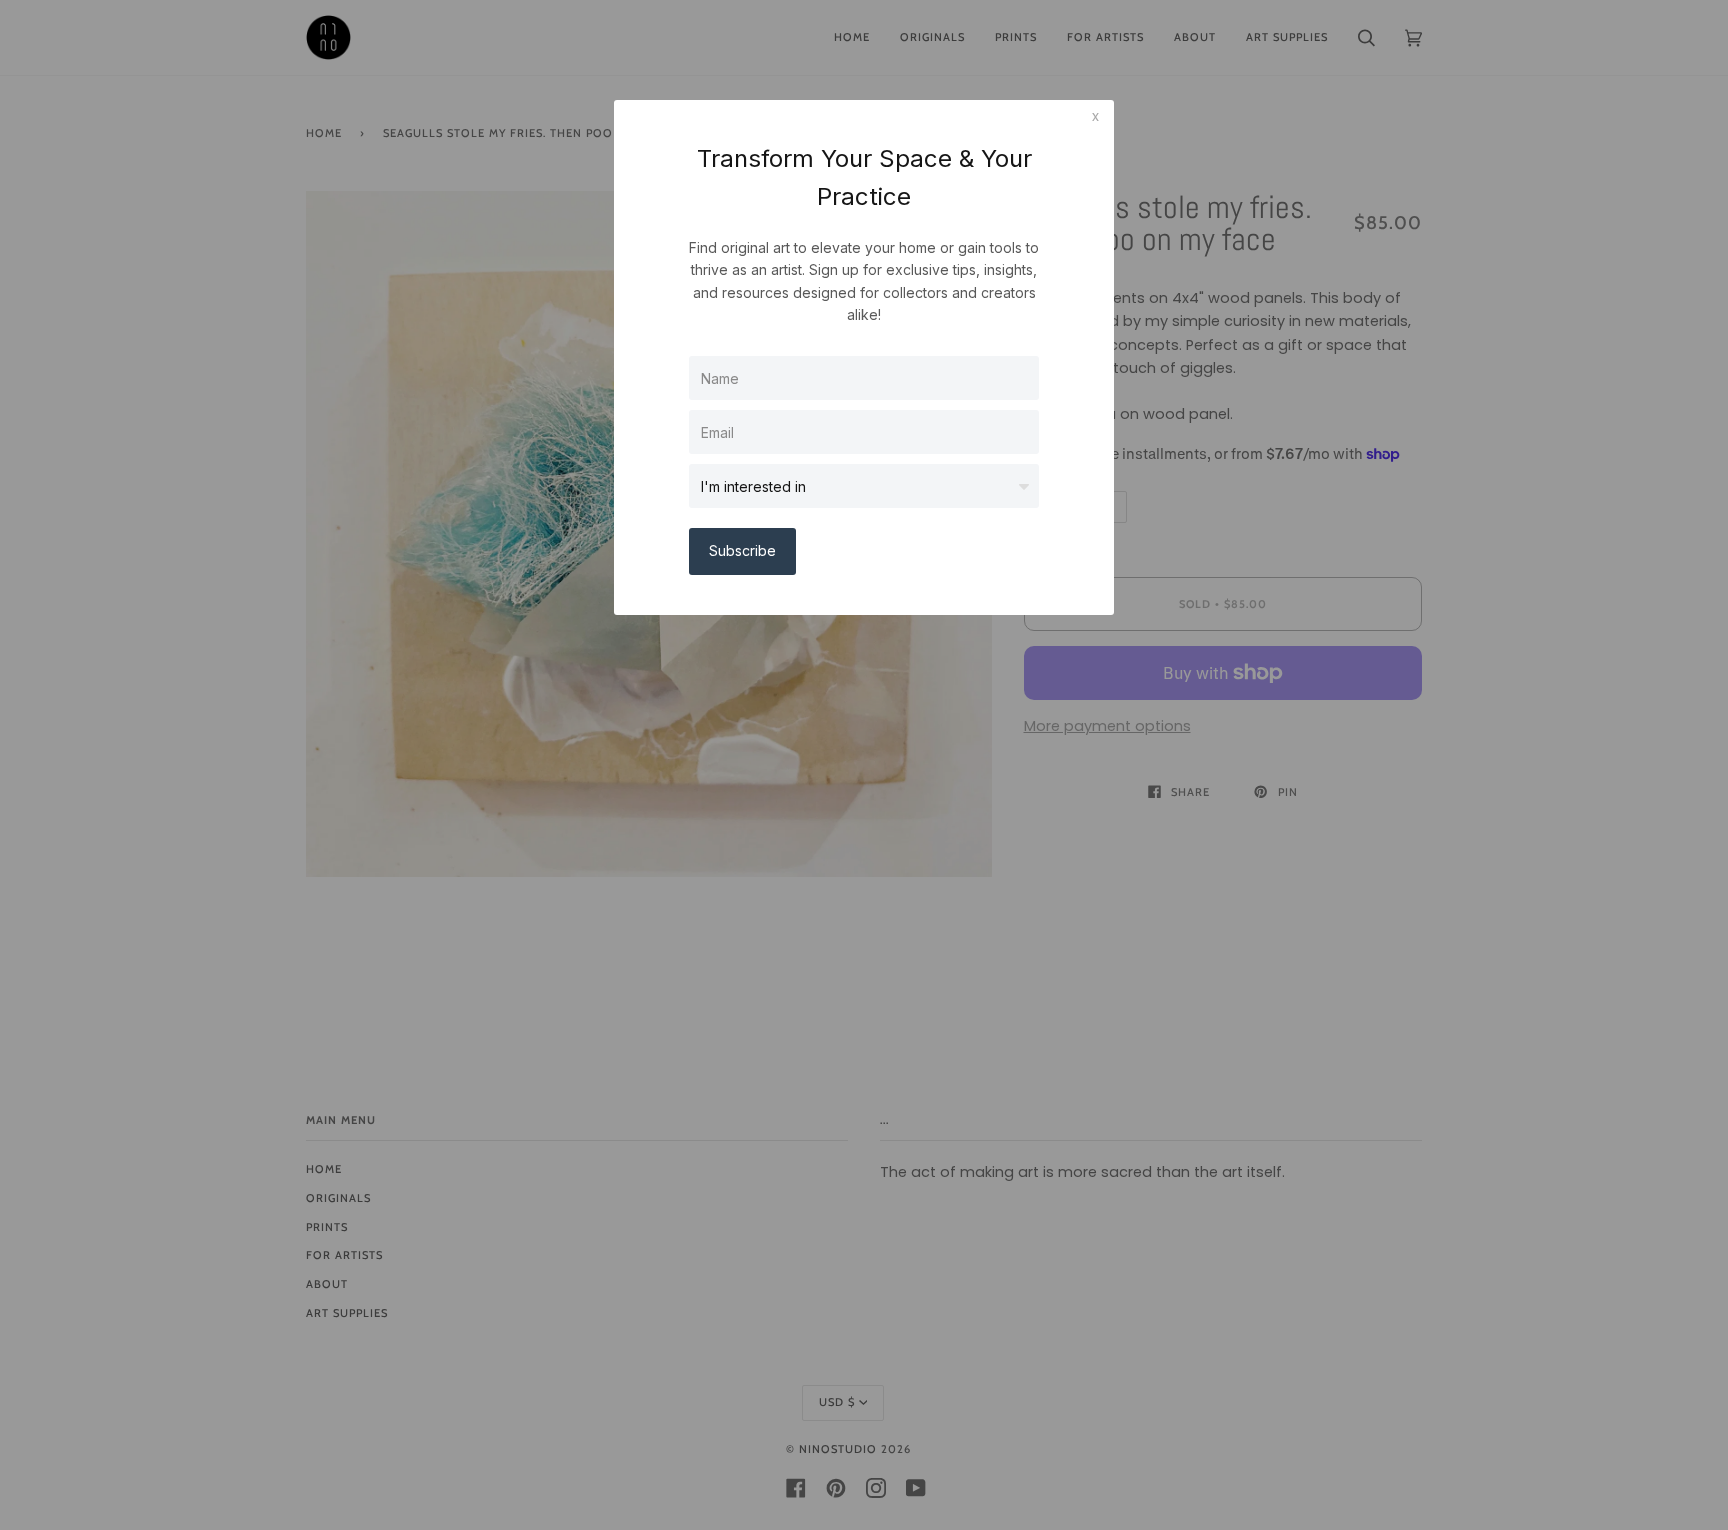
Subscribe (742, 550)
